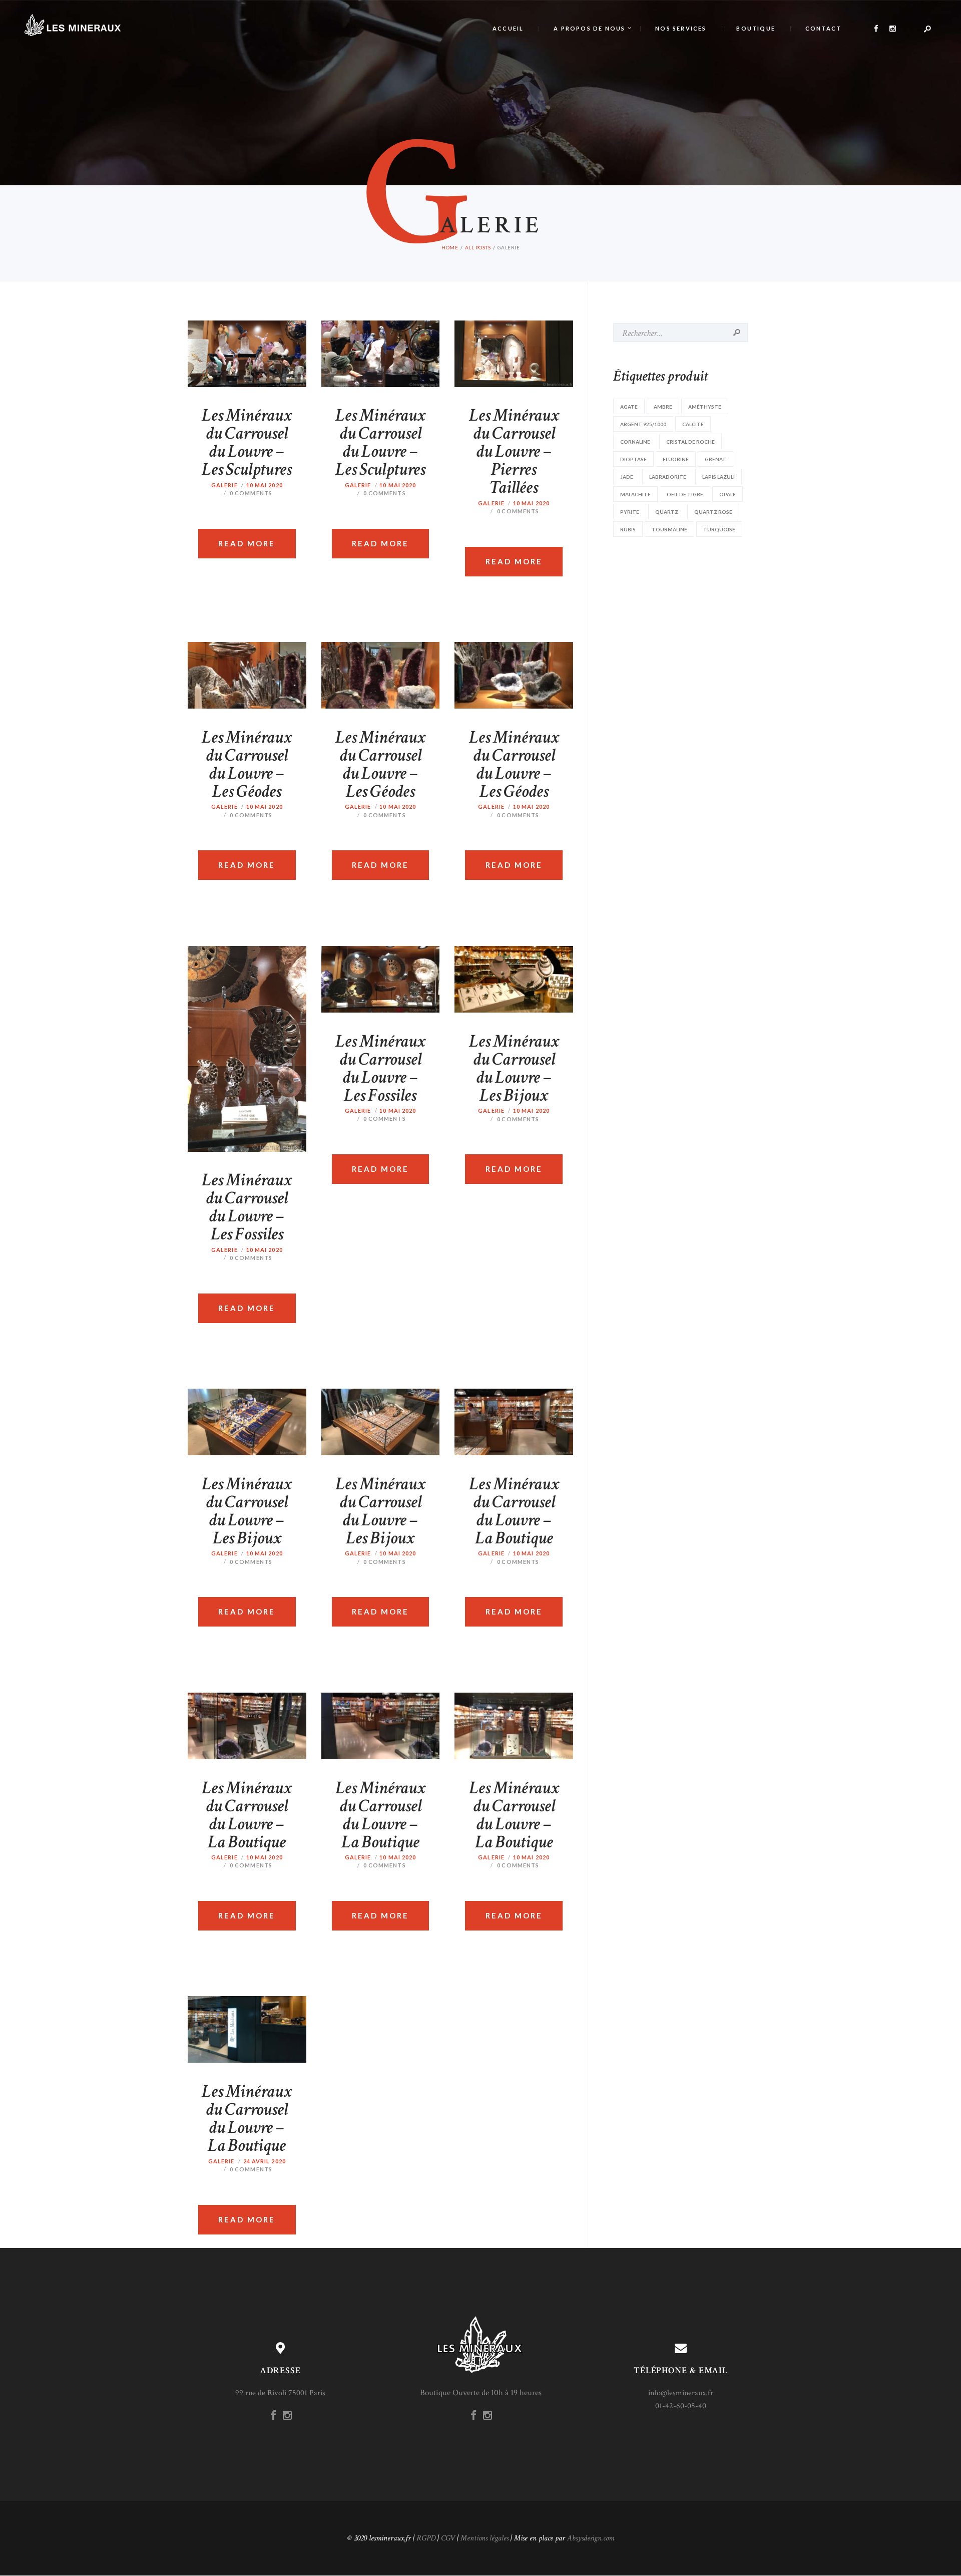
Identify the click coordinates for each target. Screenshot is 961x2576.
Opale (728, 494)
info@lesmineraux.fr (681, 2393)
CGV (448, 2538)
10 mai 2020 (265, 485)
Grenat (715, 459)
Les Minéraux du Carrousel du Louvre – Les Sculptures (247, 443)
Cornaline (635, 442)
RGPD (426, 2538)
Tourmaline (669, 529)
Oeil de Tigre (685, 494)
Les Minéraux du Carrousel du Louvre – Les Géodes (247, 765)
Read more (247, 543)
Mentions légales (485, 2538)
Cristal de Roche (690, 442)
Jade (627, 477)
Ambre (663, 407)
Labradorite (668, 477)
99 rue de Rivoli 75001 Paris (280, 2393)
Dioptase (633, 459)
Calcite (693, 424)
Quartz (667, 512)
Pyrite (630, 512)
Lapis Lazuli (718, 477)
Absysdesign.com (591, 2538)
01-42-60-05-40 (681, 2406)
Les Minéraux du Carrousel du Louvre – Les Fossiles (247, 1207)
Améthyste (705, 407)
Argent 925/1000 (643, 424)
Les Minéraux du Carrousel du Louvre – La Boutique (514, 1511)
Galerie (224, 485)
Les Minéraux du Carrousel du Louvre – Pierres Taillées (514, 452)
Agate (629, 407)
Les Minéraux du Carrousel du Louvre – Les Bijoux (514, 1069)
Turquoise (719, 529)
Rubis (628, 529)
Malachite (635, 494)
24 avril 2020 (265, 2161)
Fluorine (676, 459)
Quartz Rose (713, 512)
